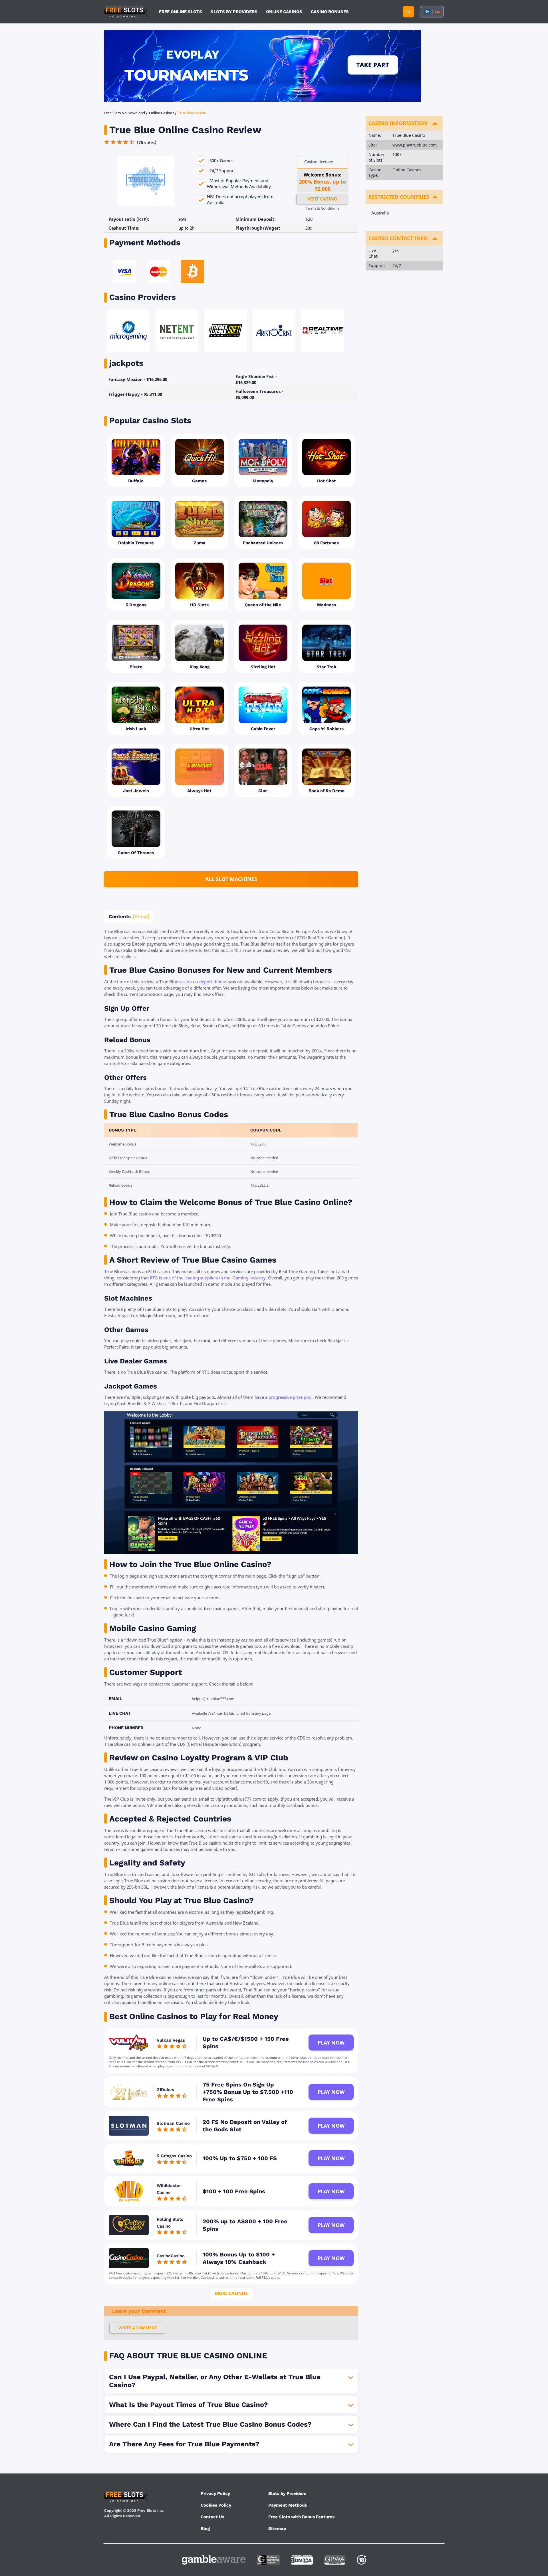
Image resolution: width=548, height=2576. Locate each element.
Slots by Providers (287, 2493)
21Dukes (165, 2090)
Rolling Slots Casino (170, 2223)
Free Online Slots (181, 12)
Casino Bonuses (330, 12)
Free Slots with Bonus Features (301, 2517)
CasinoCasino (171, 2256)
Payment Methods (288, 2505)
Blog (205, 2529)
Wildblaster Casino (169, 2189)
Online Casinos (284, 12)
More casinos (231, 2293)
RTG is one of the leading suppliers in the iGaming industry (208, 1278)
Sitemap (277, 2529)
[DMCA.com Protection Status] (302, 2560)
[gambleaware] (214, 2560)
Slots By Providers (234, 12)
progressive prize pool (291, 1397)
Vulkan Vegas (171, 2040)
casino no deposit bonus (203, 982)
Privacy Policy (215, 2493)
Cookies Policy (216, 2505)
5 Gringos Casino (174, 2156)
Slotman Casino (173, 2123)
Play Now (331, 2043)
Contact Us (212, 2517)
